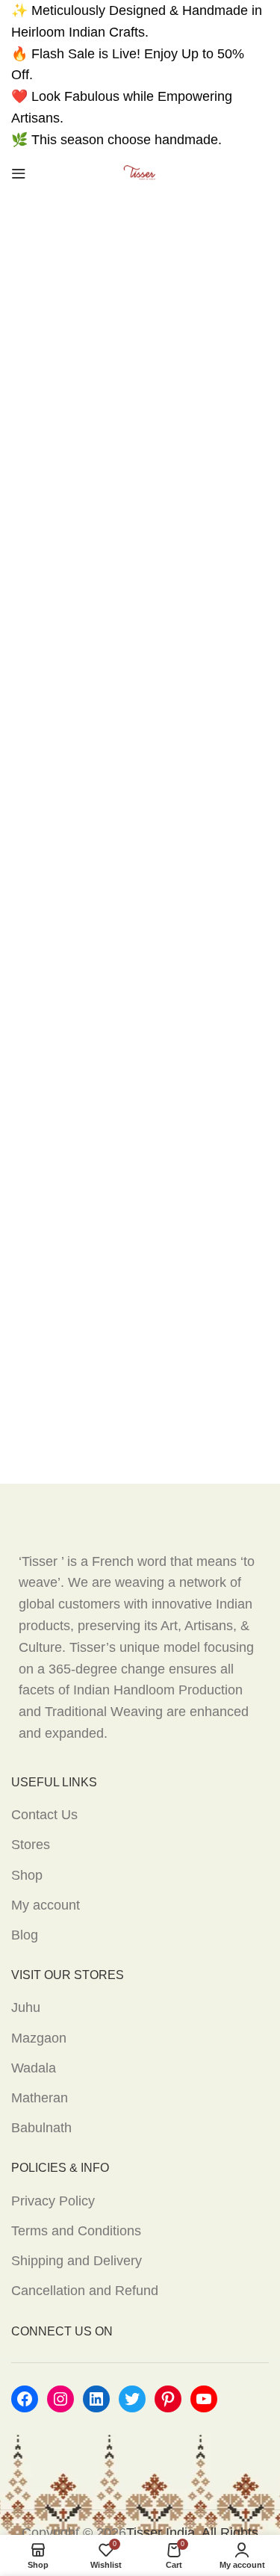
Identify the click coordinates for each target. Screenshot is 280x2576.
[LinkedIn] (96, 2399)
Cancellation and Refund (85, 2291)
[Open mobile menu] (19, 173)
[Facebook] (25, 2399)
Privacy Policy (53, 2201)
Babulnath (41, 2128)
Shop (27, 1875)
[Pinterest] (168, 2399)
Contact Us (44, 1815)
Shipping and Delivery (77, 2261)
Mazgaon (39, 2038)
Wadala (34, 2068)
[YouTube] (204, 2399)
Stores (31, 1845)
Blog (25, 1935)
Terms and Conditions (76, 2231)
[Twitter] (132, 2399)
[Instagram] (60, 2399)
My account (46, 1905)
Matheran (40, 2098)
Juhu (26, 2007)
